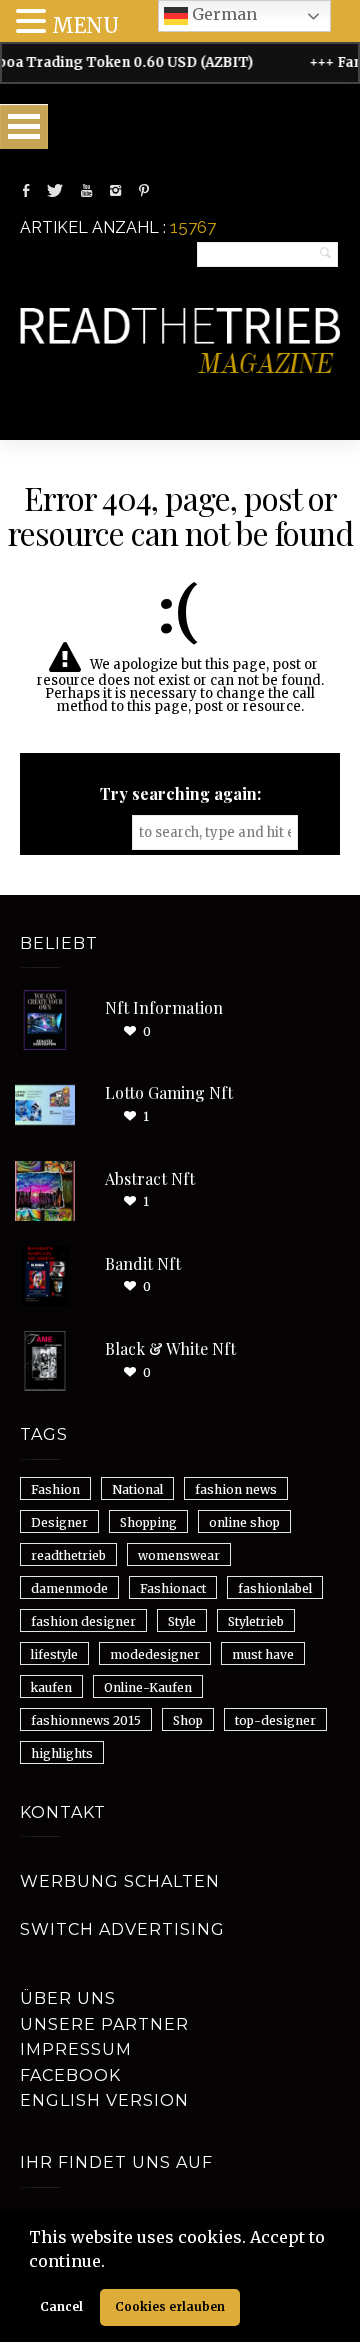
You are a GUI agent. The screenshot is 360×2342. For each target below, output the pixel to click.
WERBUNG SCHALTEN (120, 1881)
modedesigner (155, 1654)
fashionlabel (275, 1588)
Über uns (68, 1998)
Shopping (148, 1522)
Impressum (76, 2049)
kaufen (51, 1687)
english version (104, 2100)
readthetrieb (68, 1555)
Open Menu (24, 126)
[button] (112, 2263)
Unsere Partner (104, 2024)
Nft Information (164, 1007)
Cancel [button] (61, 2306)
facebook (70, 2075)
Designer (59, 1522)
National (137, 1489)
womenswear (179, 1555)
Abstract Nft (150, 1178)
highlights (62, 1753)
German (222, 14)
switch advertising (122, 1929)
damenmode (69, 1588)
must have (263, 1654)
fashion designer (83, 1621)
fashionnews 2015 (86, 1720)
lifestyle (54, 1654)
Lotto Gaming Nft (169, 1092)
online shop (244, 1522)
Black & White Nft (170, 1348)
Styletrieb (256, 1621)
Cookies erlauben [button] (170, 2306)
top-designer (275, 1720)
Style (182, 1621)
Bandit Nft (143, 1263)
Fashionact (173, 1588)
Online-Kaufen (148, 1687)
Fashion (55, 1489)
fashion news (236, 1489)
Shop (188, 1720)
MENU (85, 25)
